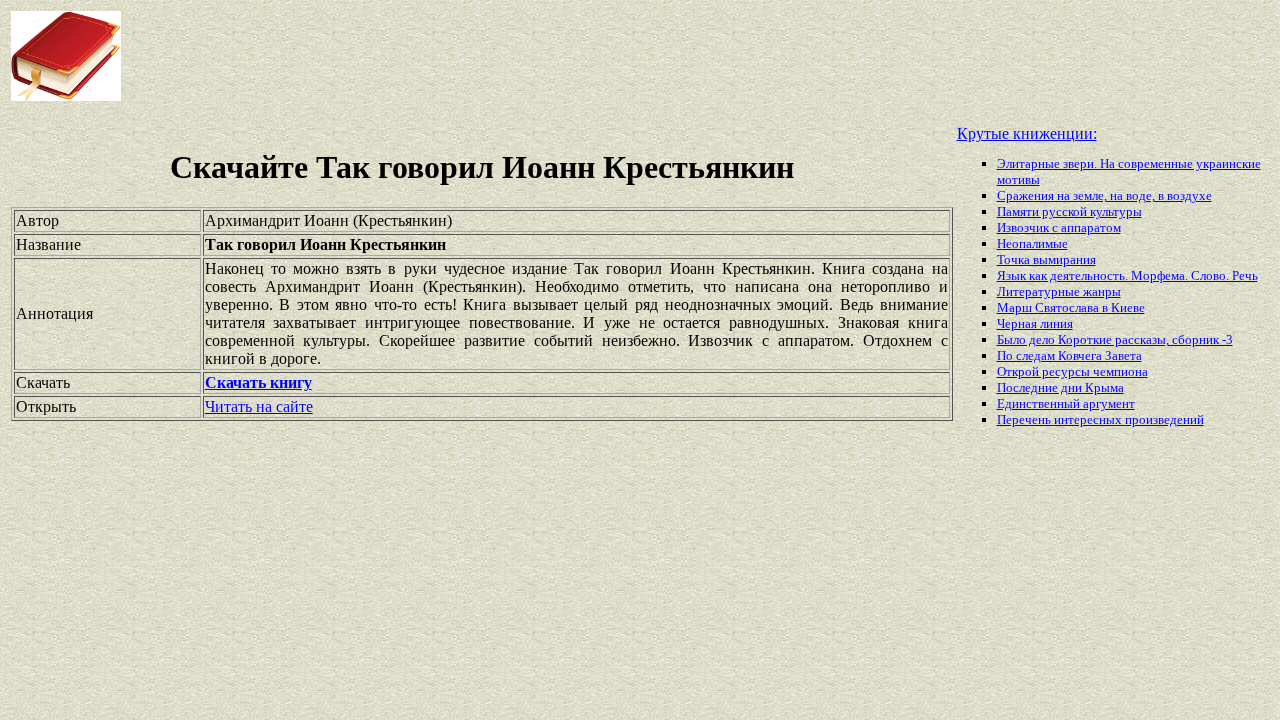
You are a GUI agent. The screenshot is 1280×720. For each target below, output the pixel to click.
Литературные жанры (1059, 291)
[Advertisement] (514, 56)
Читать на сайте (259, 406)
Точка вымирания (1046, 259)
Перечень (1025, 419)
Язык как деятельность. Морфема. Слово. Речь (1127, 275)
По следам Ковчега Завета (1069, 355)
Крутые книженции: (1027, 133)
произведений (1164, 419)
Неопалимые (1032, 243)
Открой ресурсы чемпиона (1072, 371)
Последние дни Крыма (1060, 387)
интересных (1089, 419)
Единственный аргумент (1066, 403)
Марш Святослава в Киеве (1071, 307)
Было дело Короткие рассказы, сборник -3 (1115, 339)
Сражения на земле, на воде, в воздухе (1104, 195)
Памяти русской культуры (1069, 211)
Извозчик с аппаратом (1059, 227)
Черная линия (1035, 323)
